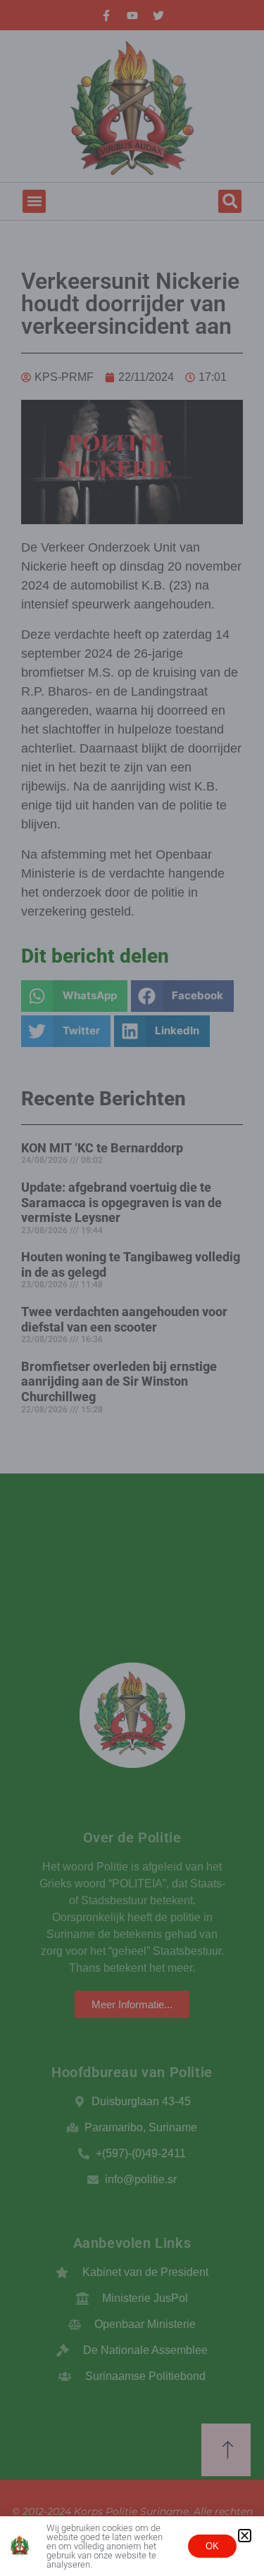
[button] (245, 2536)
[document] (132, 1288)
